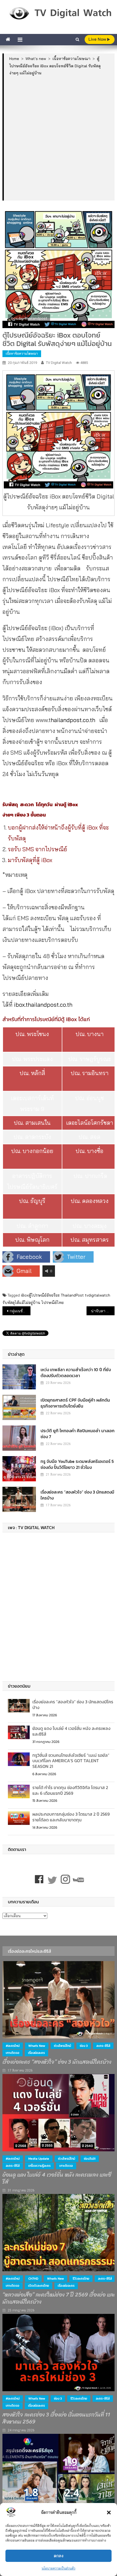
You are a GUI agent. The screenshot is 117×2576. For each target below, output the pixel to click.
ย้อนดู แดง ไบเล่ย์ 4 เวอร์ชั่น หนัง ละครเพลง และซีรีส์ (71, 1731)
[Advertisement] (59, 138)
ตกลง (59, 2556)
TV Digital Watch (59, 363)
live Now (98, 39)
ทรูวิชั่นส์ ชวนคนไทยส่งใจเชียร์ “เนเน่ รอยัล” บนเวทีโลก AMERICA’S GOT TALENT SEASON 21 (71, 1761)
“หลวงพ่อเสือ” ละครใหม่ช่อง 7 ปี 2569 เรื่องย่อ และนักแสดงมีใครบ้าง (59, 2298)
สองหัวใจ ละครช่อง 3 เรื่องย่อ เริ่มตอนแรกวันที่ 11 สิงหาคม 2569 (56, 2418)
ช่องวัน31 (90, 2159)
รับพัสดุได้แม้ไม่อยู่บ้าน (21, 1303)
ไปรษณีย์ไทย (53, 1303)
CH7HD (33, 2279)
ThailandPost (72, 1295)
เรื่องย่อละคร (36, 2053)
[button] (109, 2513)
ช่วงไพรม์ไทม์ (62, 2046)
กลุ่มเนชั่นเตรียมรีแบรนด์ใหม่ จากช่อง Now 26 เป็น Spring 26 (20, 1311)
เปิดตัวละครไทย (39, 2286)
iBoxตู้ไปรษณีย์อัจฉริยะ (40, 1295)
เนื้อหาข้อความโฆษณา (22, 353)
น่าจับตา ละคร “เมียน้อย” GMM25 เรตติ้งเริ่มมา (103, 1311)
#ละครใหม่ (13, 2046)
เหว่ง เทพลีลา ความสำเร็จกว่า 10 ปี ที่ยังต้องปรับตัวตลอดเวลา (76, 1373)
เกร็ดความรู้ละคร (39, 2166)
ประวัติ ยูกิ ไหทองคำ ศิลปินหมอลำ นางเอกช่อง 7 (78, 1434)
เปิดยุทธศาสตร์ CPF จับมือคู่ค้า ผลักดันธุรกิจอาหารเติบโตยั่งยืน (75, 1403)
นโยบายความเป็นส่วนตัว (59, 2568)
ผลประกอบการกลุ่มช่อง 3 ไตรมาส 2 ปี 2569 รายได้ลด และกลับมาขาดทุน (71, 1817)
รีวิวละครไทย (81, 2279)
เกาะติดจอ (13, 2053)
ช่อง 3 (84, 2046)
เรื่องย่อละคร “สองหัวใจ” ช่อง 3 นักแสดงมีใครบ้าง (77, 1495)
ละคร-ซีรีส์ (103, 2046)
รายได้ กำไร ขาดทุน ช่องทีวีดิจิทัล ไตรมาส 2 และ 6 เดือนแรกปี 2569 (70, 1790)
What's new (37, 2046)
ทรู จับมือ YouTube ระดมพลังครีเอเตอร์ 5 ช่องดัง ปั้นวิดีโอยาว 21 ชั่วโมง (77, 1464)
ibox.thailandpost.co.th (43, 1005)
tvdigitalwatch (98, 1295)
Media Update (39, 2159)
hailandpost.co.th (73, 720)
